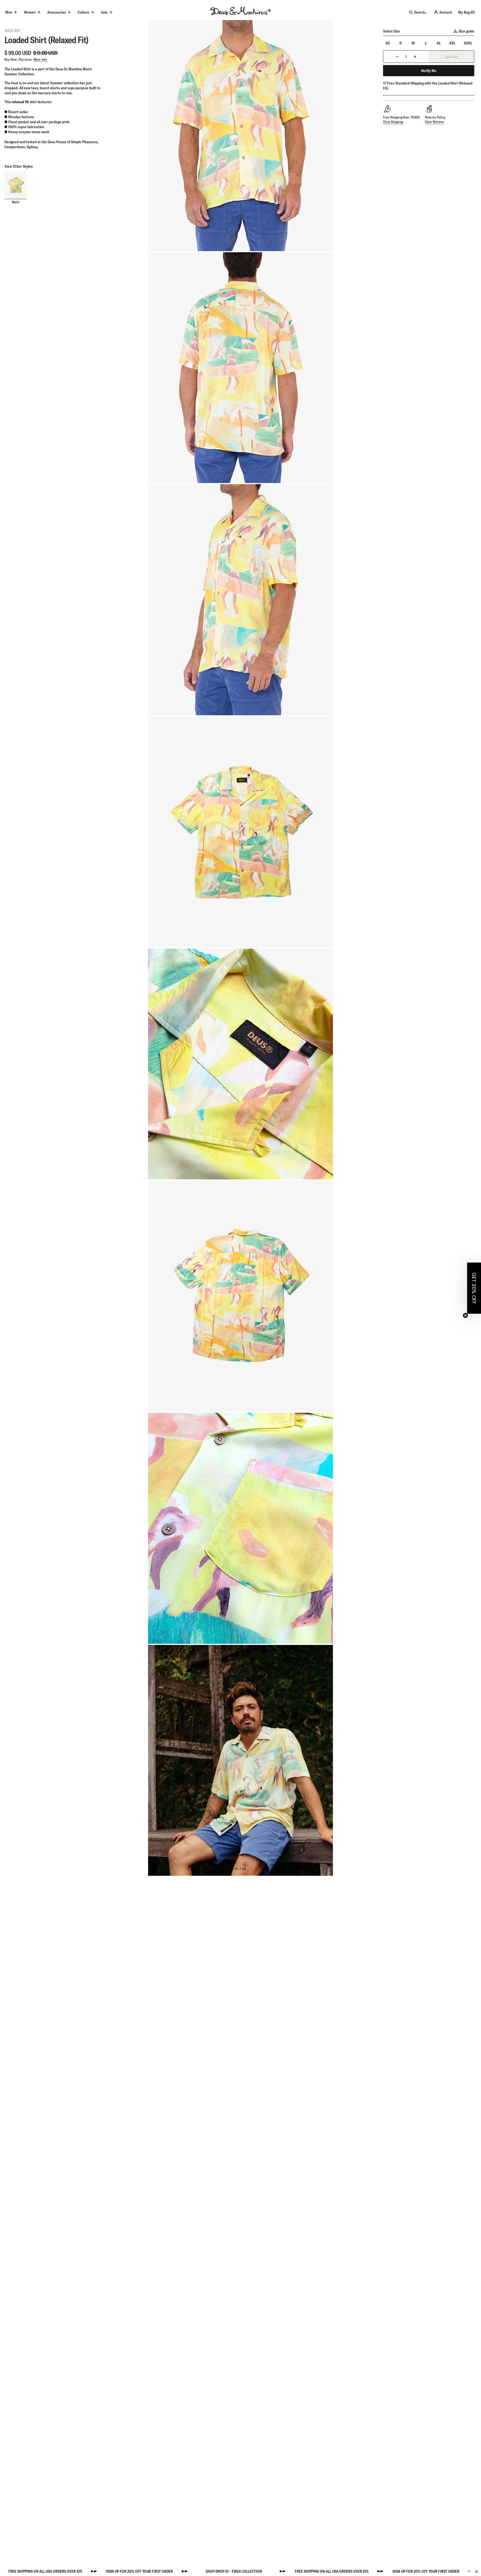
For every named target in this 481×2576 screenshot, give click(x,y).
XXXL (468, 43)
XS (388, 43)
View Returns (435, 122)
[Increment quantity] (415, 57)
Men (9, 12)
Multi (16, 202)
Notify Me (429, 71)
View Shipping (393, 122)
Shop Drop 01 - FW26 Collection (119, 2571)
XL (439, 43)
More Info (41, 60)
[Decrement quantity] (397, 57)
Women (30, 12)
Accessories (57, 12)
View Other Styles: (19, 167)
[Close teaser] (465, 1315)
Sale (104, 12)
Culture (84, 12)
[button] (474, 1288)
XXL (452, 43)
